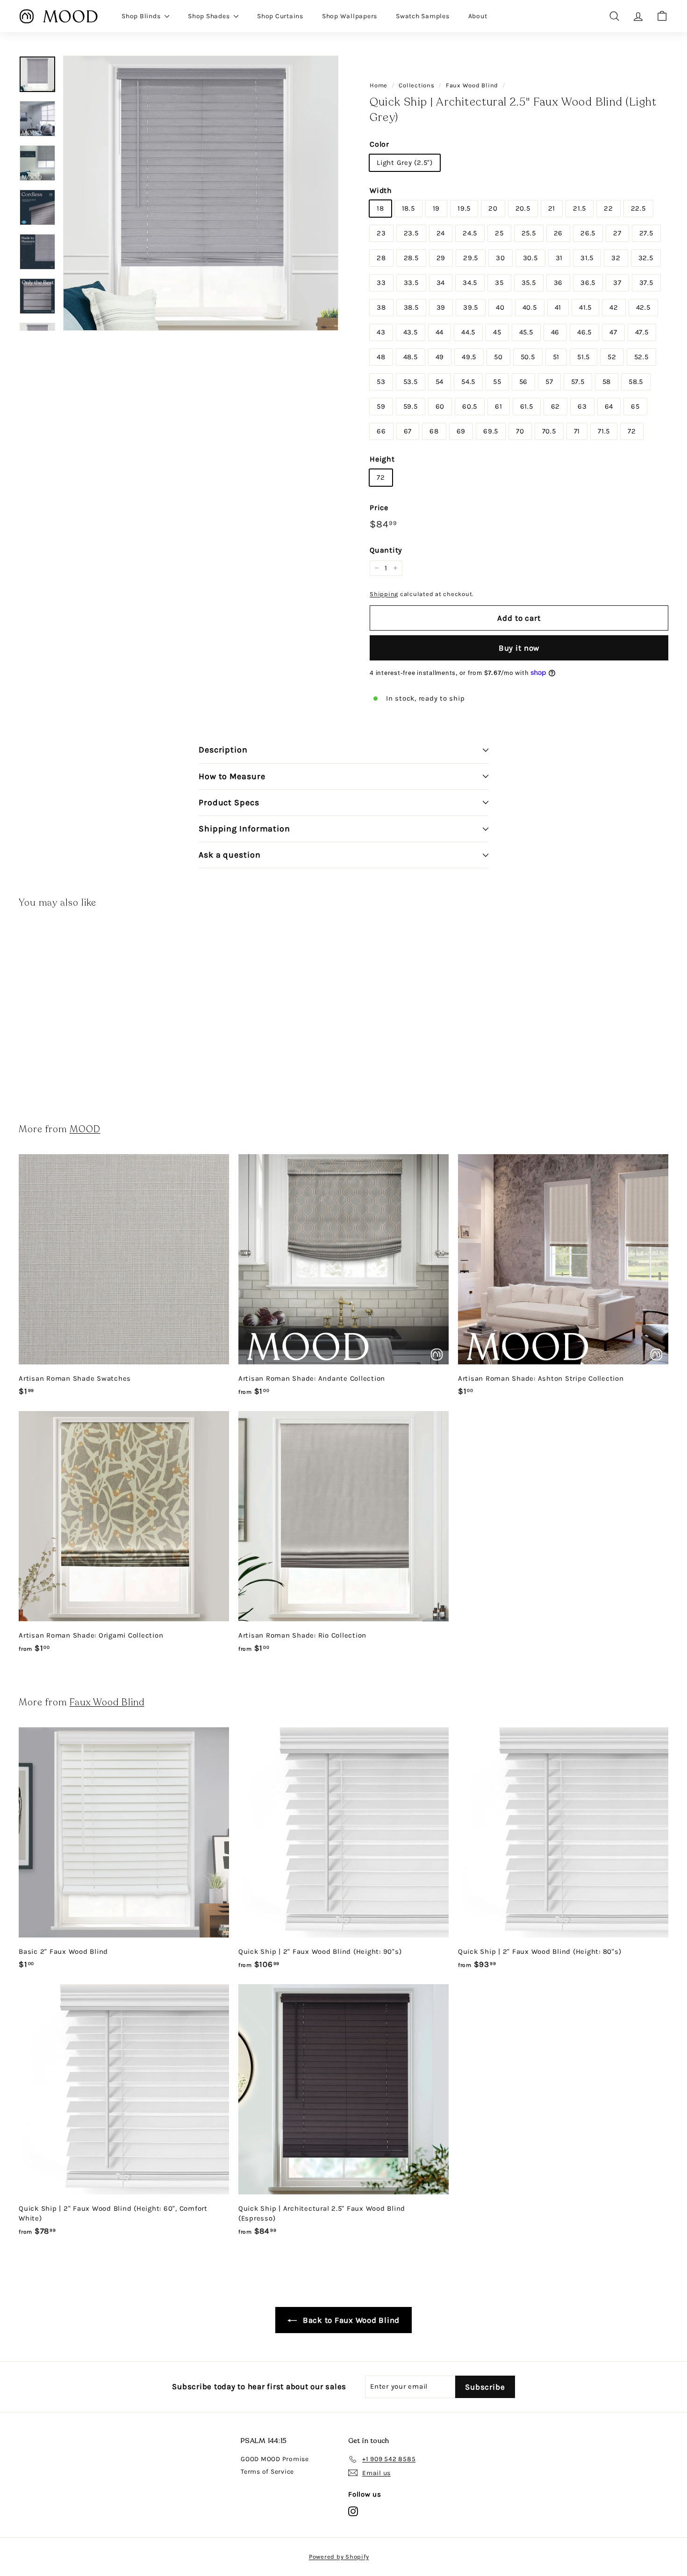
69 (461, 431)
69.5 (491, 431)
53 (381, 382)
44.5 (468, 332)
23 (381, 233)
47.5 (642, 332)
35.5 (529, 283)
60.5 (470, 406)
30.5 (530, 258)
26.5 (588, 233)
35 (499, 283)
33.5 (411, 283)
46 (555, 332)
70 (520, 431)
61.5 (527, 406)
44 (440, 332)
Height (382, 459)
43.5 (411, 332)
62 (556, 406)
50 (498, 357)
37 (617, 283)
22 (608, 208)
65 (635, 406)
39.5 (471, 307)
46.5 (584, 332)
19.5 (464, 208)
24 (441, 233)
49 (440, 357)
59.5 (411, 406)
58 (607, 382)
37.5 (646, 283)
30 (501, 258)
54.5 (468, 382)
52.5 (641, 357)
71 (577, 431)
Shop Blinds (142, 16)
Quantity (386, 550)
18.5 (408, 208)
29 (441, 258)
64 (609, 406)
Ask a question (230, 855)
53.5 (411, 382)
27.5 (646, 233)
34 (441, 283)
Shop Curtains (280, 16)
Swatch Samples (423, 16)
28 (381, 258)
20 (493, 208)
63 (582, 406)
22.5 (638, 208)
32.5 (646, 258)
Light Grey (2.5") (405, 163)
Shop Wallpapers (350, 16)
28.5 (411, 258)
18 (380, 208)
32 (616, 258)
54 (440, 382)
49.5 (469, 357)
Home (379, 85)
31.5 (587, 258)
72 (632, 431)
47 (613, 332)
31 (559, 258)
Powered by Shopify (339, 2557)
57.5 (578, 382)
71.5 (604, 431)
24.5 (470, 233)
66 (381, 431)
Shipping (384, 594)
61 (499, 406)
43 (381, 332)
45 (497, 332)
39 (441, 307)
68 (434, 431)
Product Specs (229, 802)
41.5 (585, 307)
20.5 (523, 208)
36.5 (588, 283)
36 (558, 283)
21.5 (580, 208)
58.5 (636, 382)
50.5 (528, 357)
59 (381, 406)
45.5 (526, 332)
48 (381, 357)
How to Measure (232, 776)
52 (612, 357)
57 (549, 382)
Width (381, 190)
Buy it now (519, 648)
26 (558, 233)
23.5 (411, 233)
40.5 (530, 307)
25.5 (529, 233)
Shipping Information (244, 829)
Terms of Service (267, 2472)
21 (552, 208)
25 (499, 233)
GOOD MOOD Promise (275, 2459)
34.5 (470, 283)
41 (558, 307)
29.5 (471, 258)
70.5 (549, 431)
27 (617, 233)
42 (614, 307)
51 (556, 357)
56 (524, 382)
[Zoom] (201, 193)
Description (223, 750)
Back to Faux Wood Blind (350, 2320)
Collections (416, 85)
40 (500, 307)
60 (440, 406)
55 (497, 382)
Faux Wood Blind (472, 85)
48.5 (411, 357)
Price (379, 507)
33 (381, 283)
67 (408, 431)
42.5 (643, 307)
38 (381, 307)
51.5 (583, 357)
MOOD (85, 1129)
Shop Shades (210, 16)
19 (437, 208)
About (478, 16)
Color (379, 144)
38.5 (411, 307)
